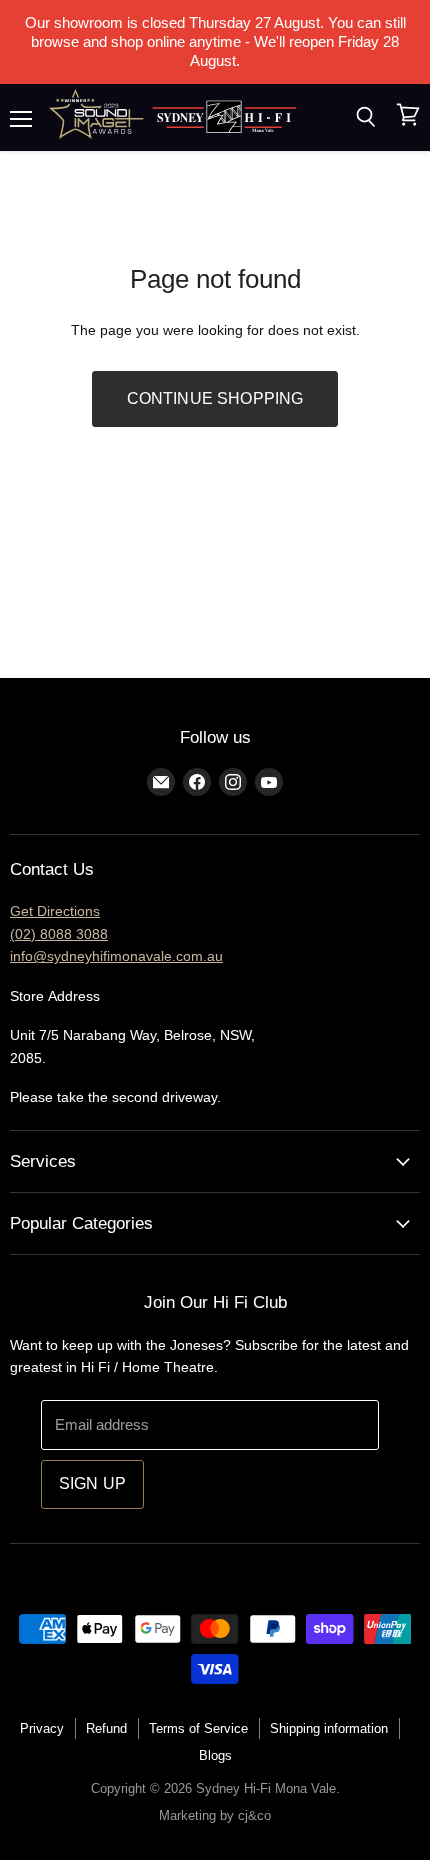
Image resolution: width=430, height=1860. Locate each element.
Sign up (92, 1483)
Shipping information (329, 1728)
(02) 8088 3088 (59, 934)
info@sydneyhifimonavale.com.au (116, 956)
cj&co (254, 1815)
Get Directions (55, 911)
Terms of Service (198, 1728)
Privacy (42, 1728)
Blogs (215, 1755)
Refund (106, 1728)
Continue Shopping (215, 398)
